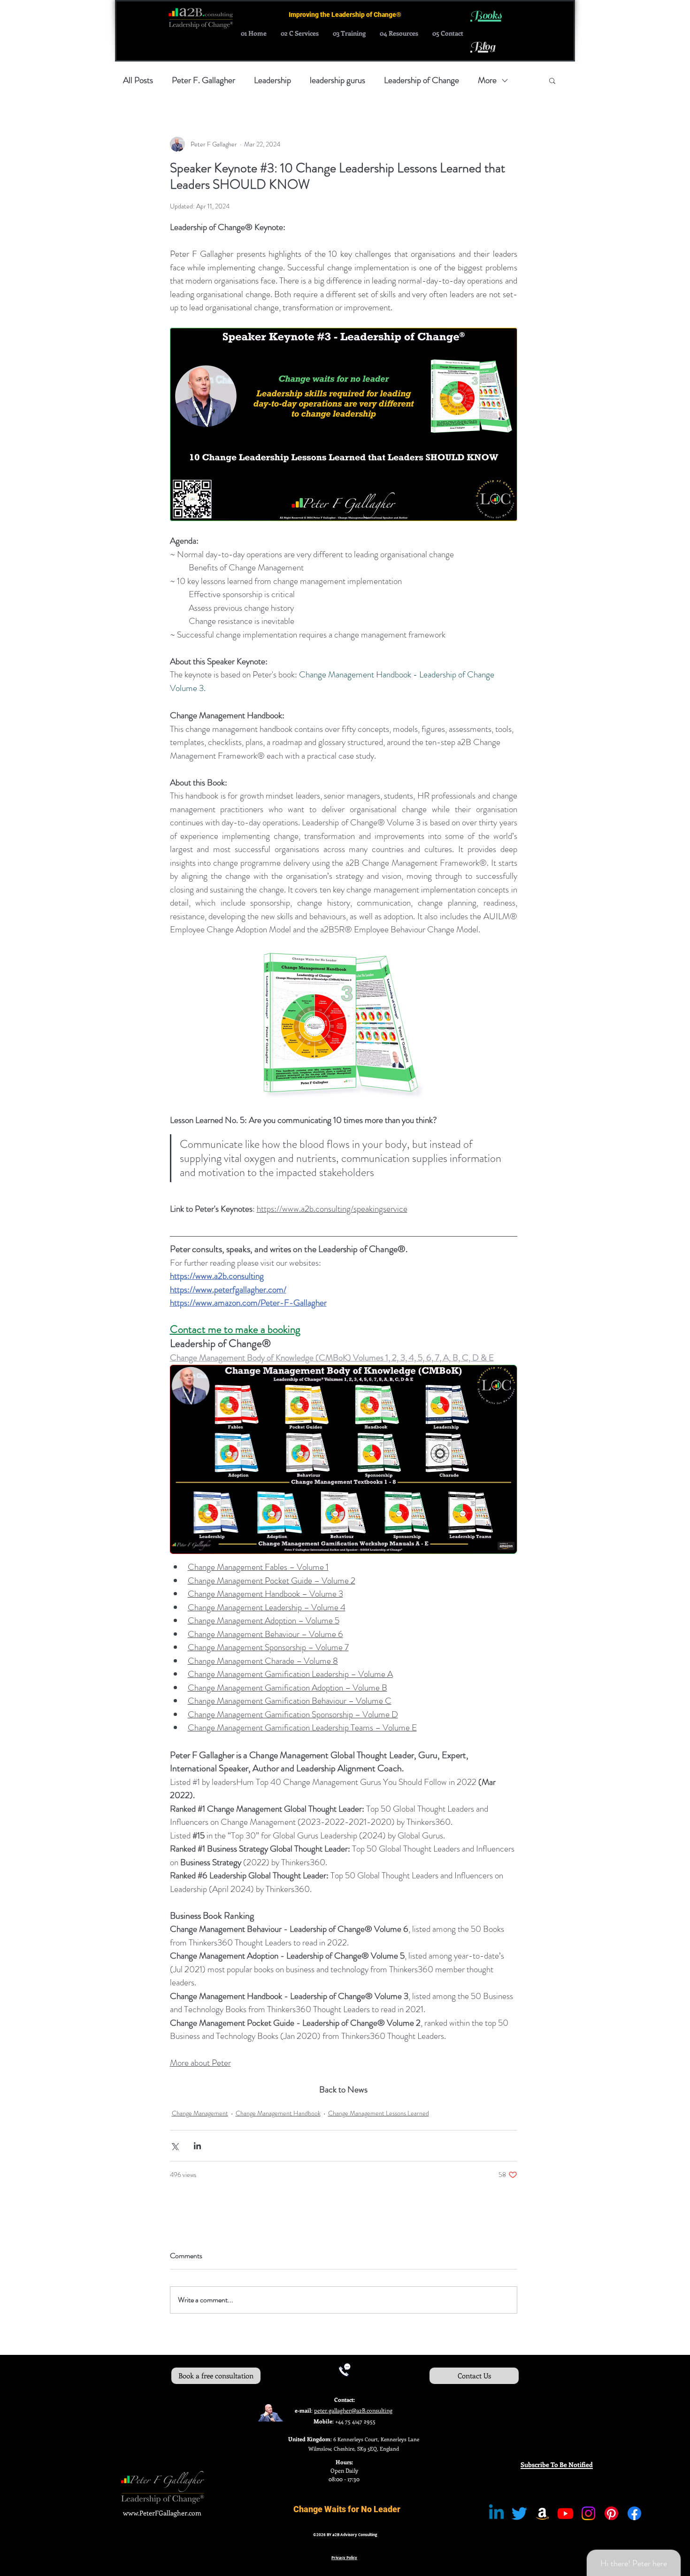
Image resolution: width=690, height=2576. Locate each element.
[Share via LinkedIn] (197, 2146)
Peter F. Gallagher (203, 80)
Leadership (272, 80)
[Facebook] (634, 2513)
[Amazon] (542, 2513)
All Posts (138, 80)
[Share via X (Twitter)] (174, 2146)
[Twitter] (519, 2513)
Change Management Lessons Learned (379, 2113)
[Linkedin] (496, 2513)
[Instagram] (588, 2513)
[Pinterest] (611, 2513)
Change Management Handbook (278, 2113)
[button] (552, 80)
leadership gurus (337, 80)
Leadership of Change (422, 80)
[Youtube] (565, 2513)
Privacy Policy (344, 2558)
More (487, 80)
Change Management (200, 2113)
